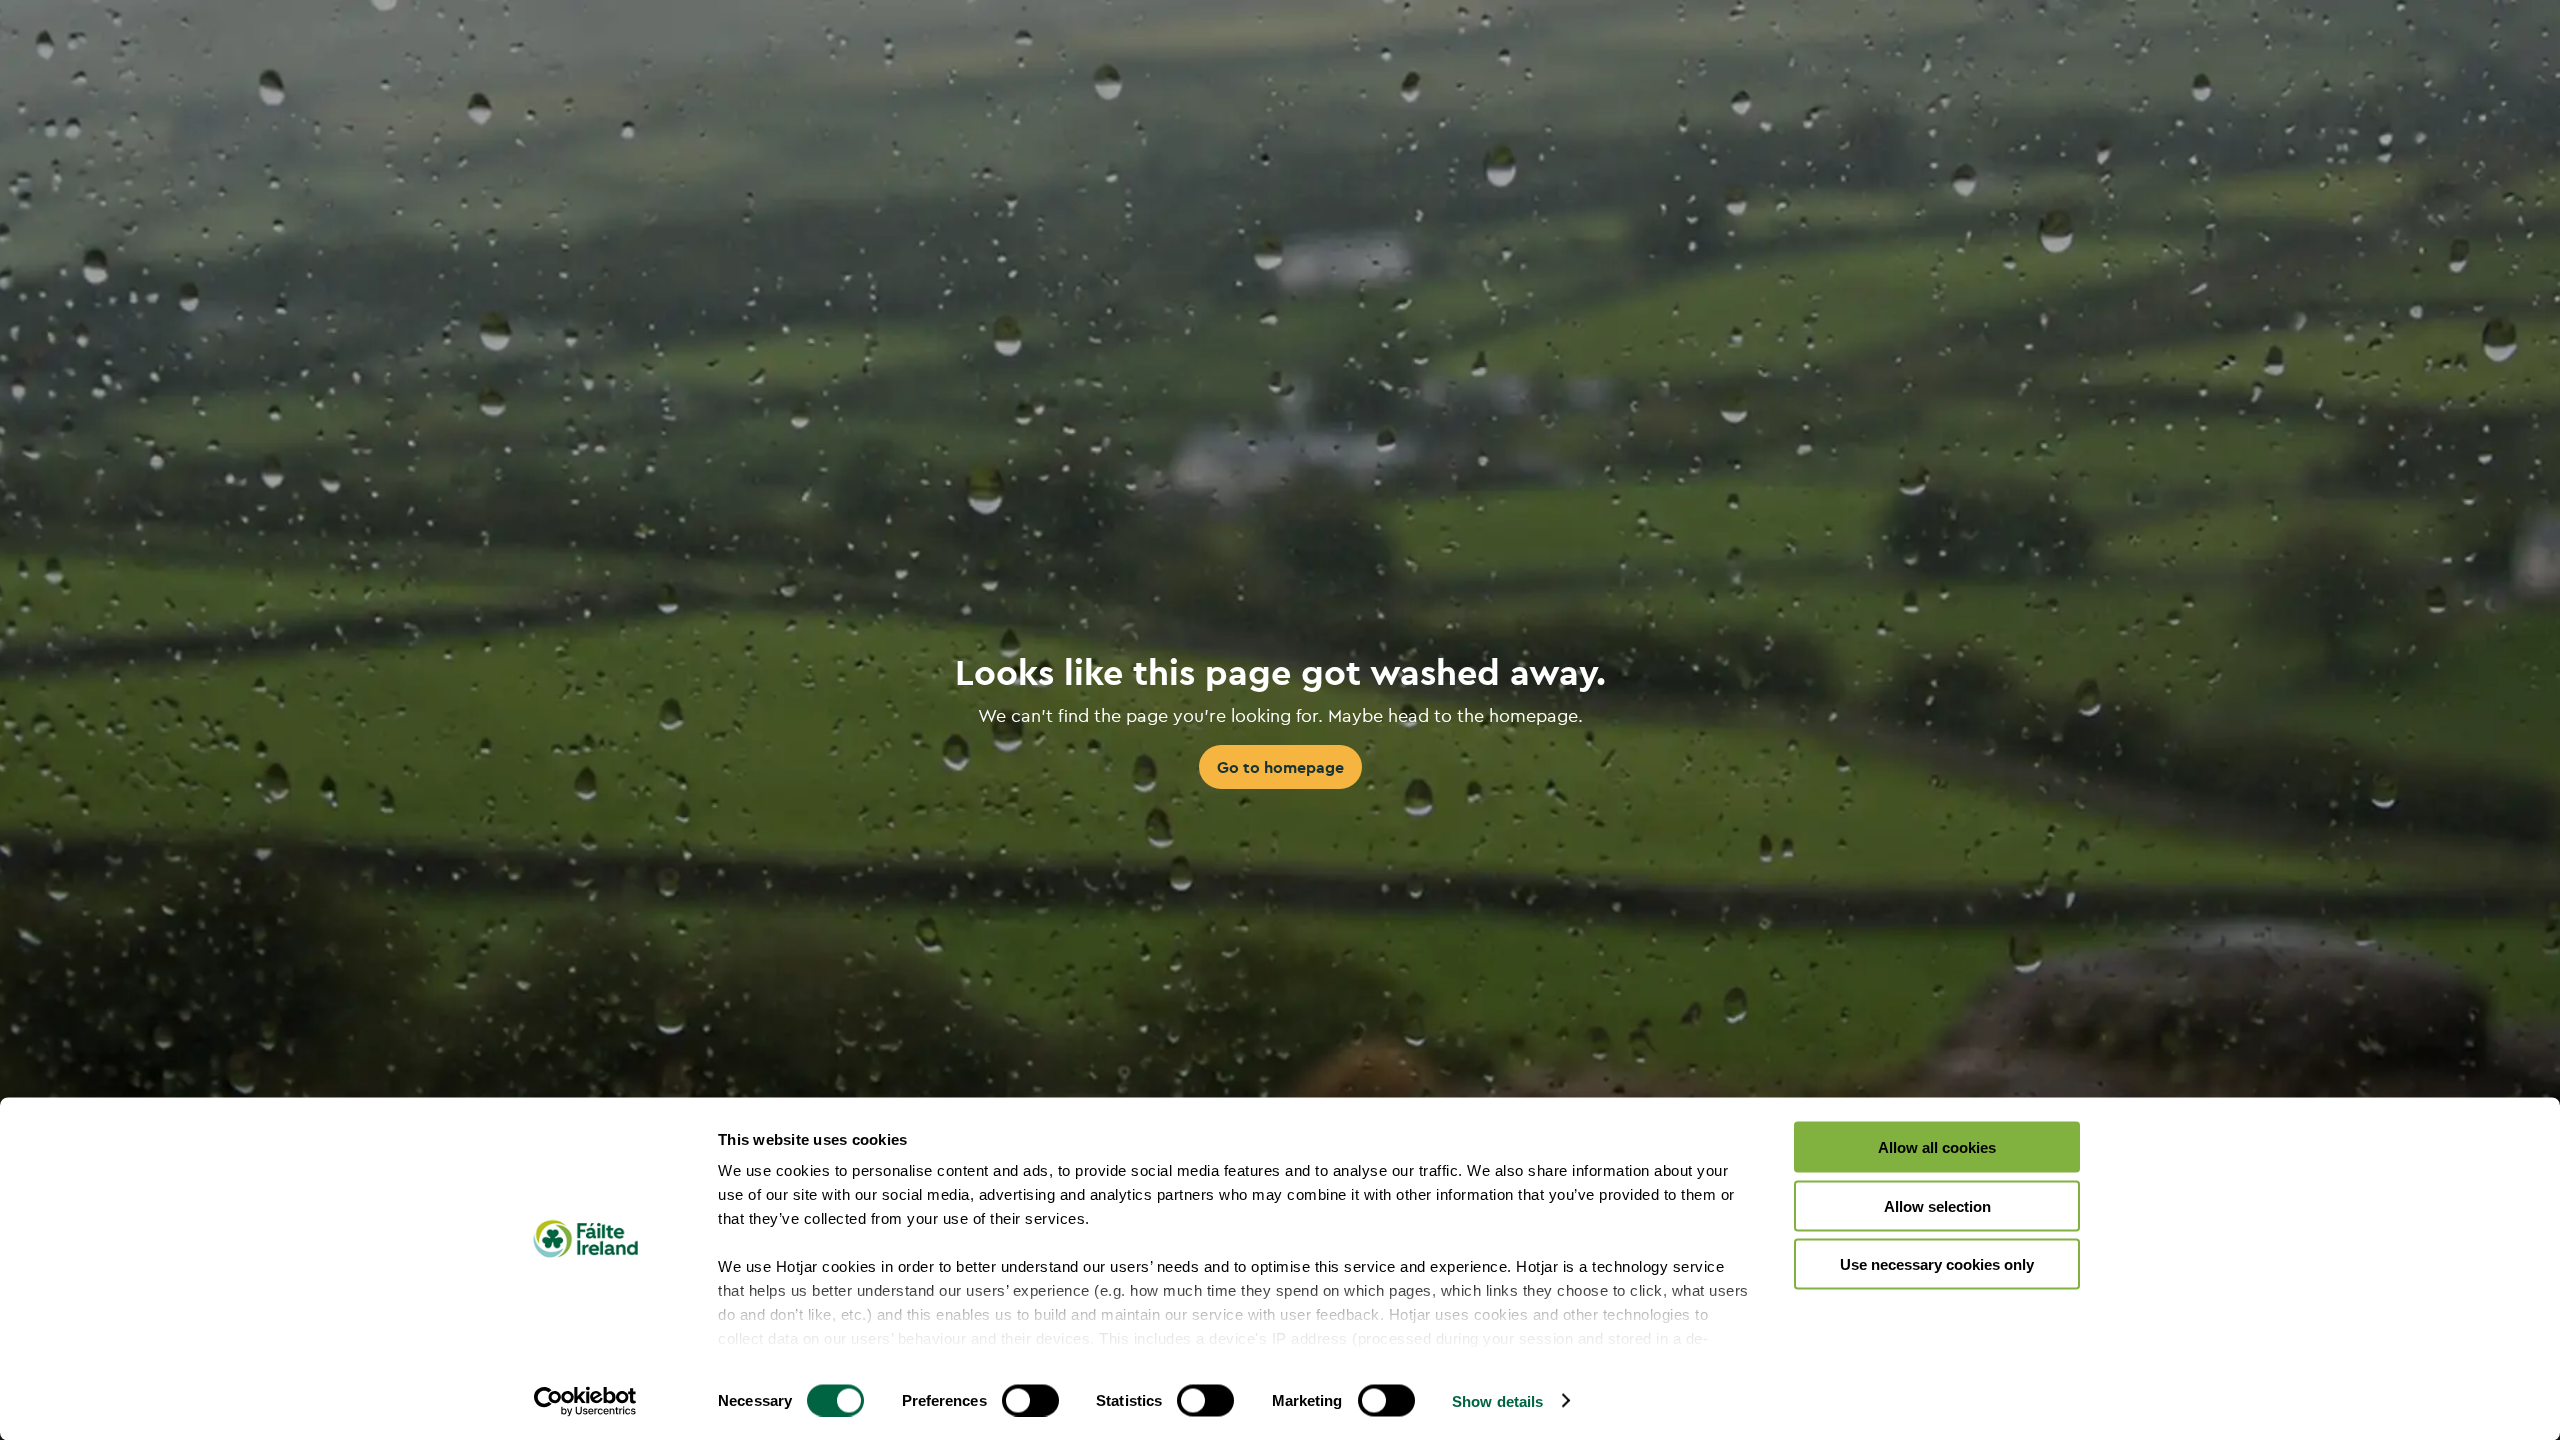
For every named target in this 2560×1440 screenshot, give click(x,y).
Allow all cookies (1937, 1147)
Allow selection (1937, 1205)
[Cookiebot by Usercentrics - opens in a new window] (585, 1401)
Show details (1497, 1400)
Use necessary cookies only (1937, 1264)
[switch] (1030, 1400)
